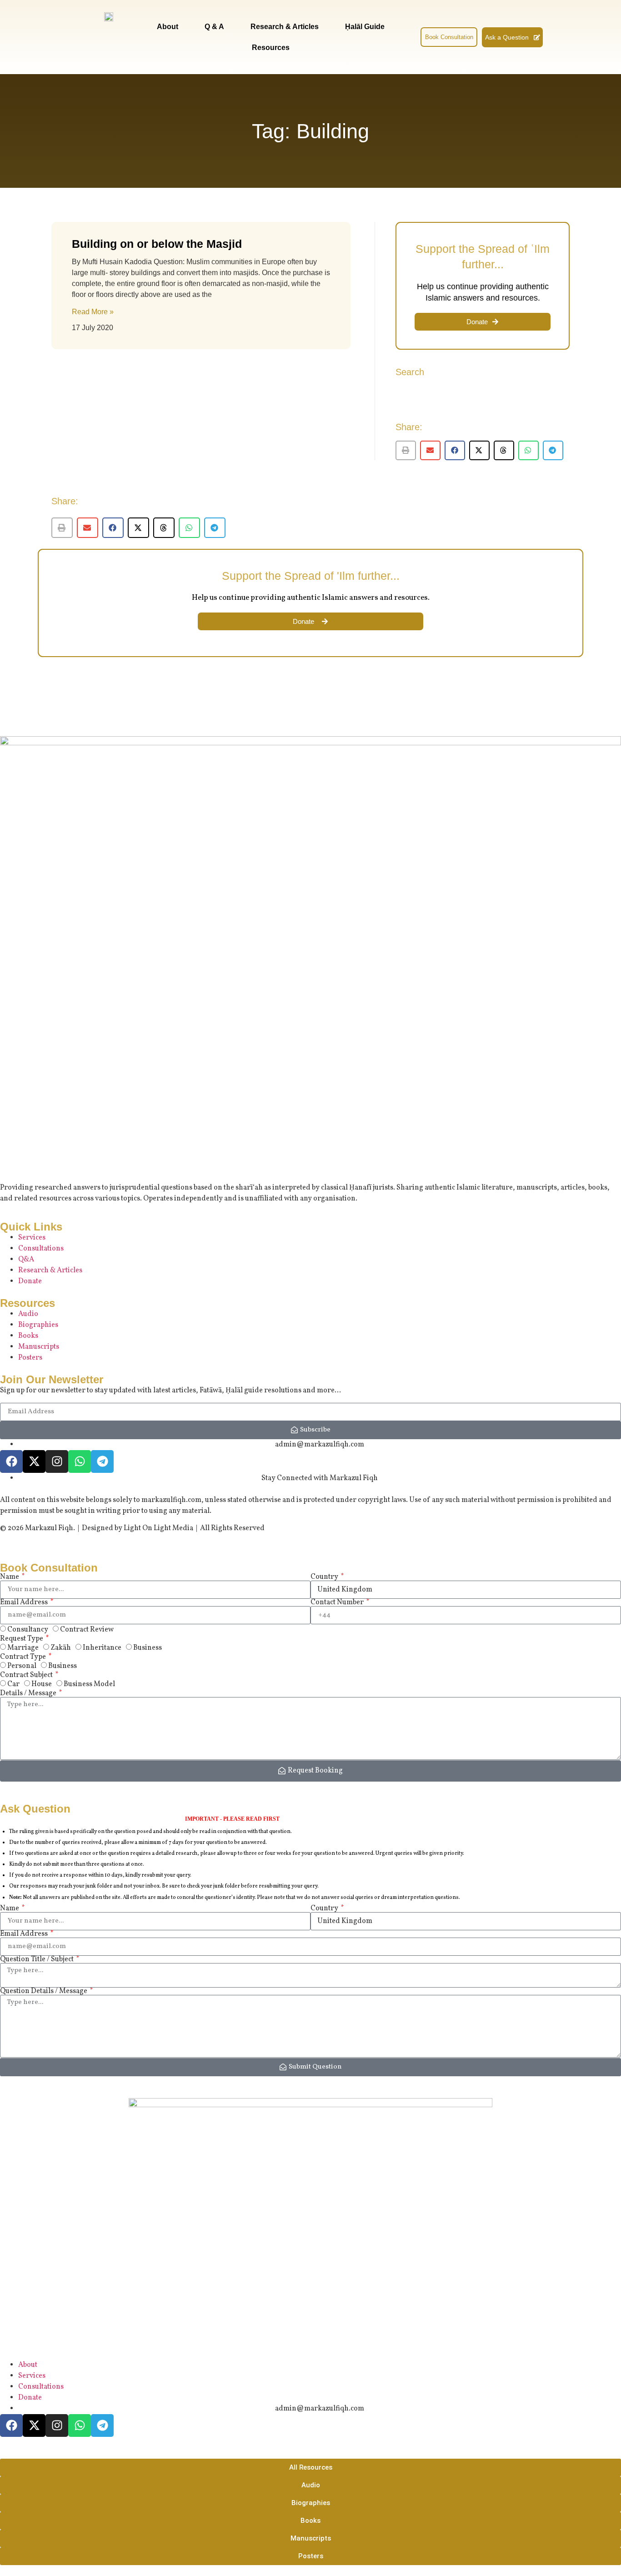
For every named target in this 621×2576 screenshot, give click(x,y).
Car (13, 1684)
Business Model (89, 1684)
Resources (271, 48)
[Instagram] (57, 1461)
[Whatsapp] (80, 1461)
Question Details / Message (44, 1991)
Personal (22, 1666)
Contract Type (24, 1657)
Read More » (93, 312)
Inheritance (102, 1648)
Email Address (25, 1602)
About (168, 27)
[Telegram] (102, 1461)
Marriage (23, 1648)
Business (148, 1648)
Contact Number (338, 1602)
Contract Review (87, 1630)
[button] (406, 450)
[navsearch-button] (409, 36)
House (42, 1684)
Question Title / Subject (38, 1959)
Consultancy (28, 1630)
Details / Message (29, 1693)
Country (325, 1577)
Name (10, 1577)
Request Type (22, 1639)
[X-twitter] (34, 1461)
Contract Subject (27, 1675)
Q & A (214, 27)
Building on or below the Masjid (157, 244)
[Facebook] (11, 1461)
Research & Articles (285, 27)
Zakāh (61, 1648)
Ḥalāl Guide (365, 27)
